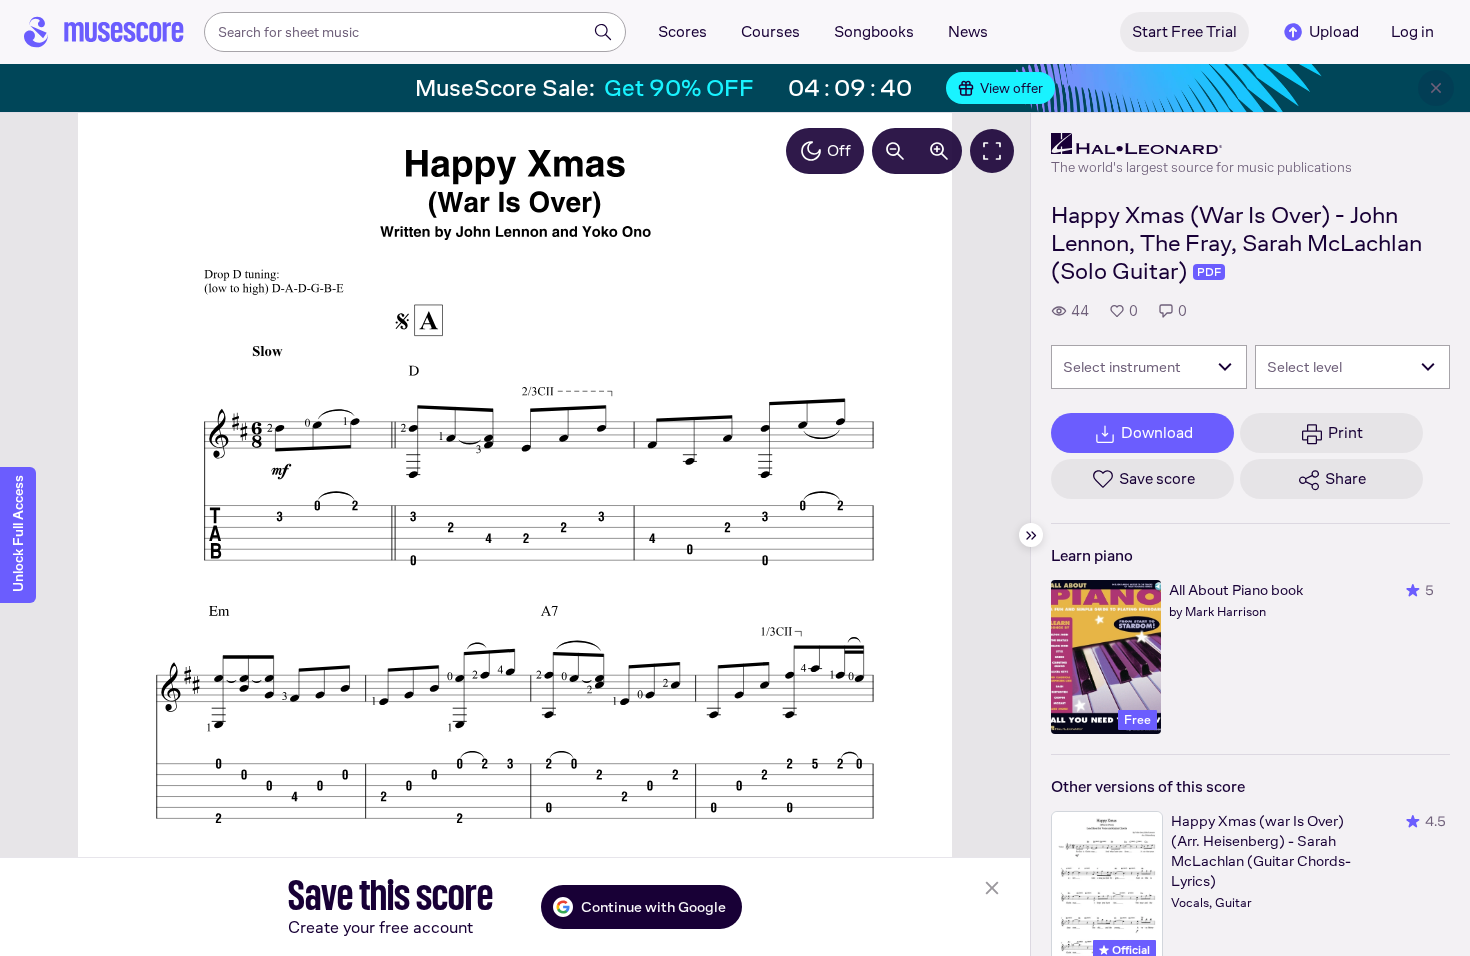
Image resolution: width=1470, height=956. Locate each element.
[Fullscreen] (992, 151)
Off (839, 150)
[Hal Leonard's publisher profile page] (1201, 144)
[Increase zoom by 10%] (939, 151)
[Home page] (104, 32)
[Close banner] (1436, 88)
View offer (1011, 88)
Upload (1334, 31)
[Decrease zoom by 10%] (895, 151)
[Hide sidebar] (1031, 535)
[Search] (603, 32)
